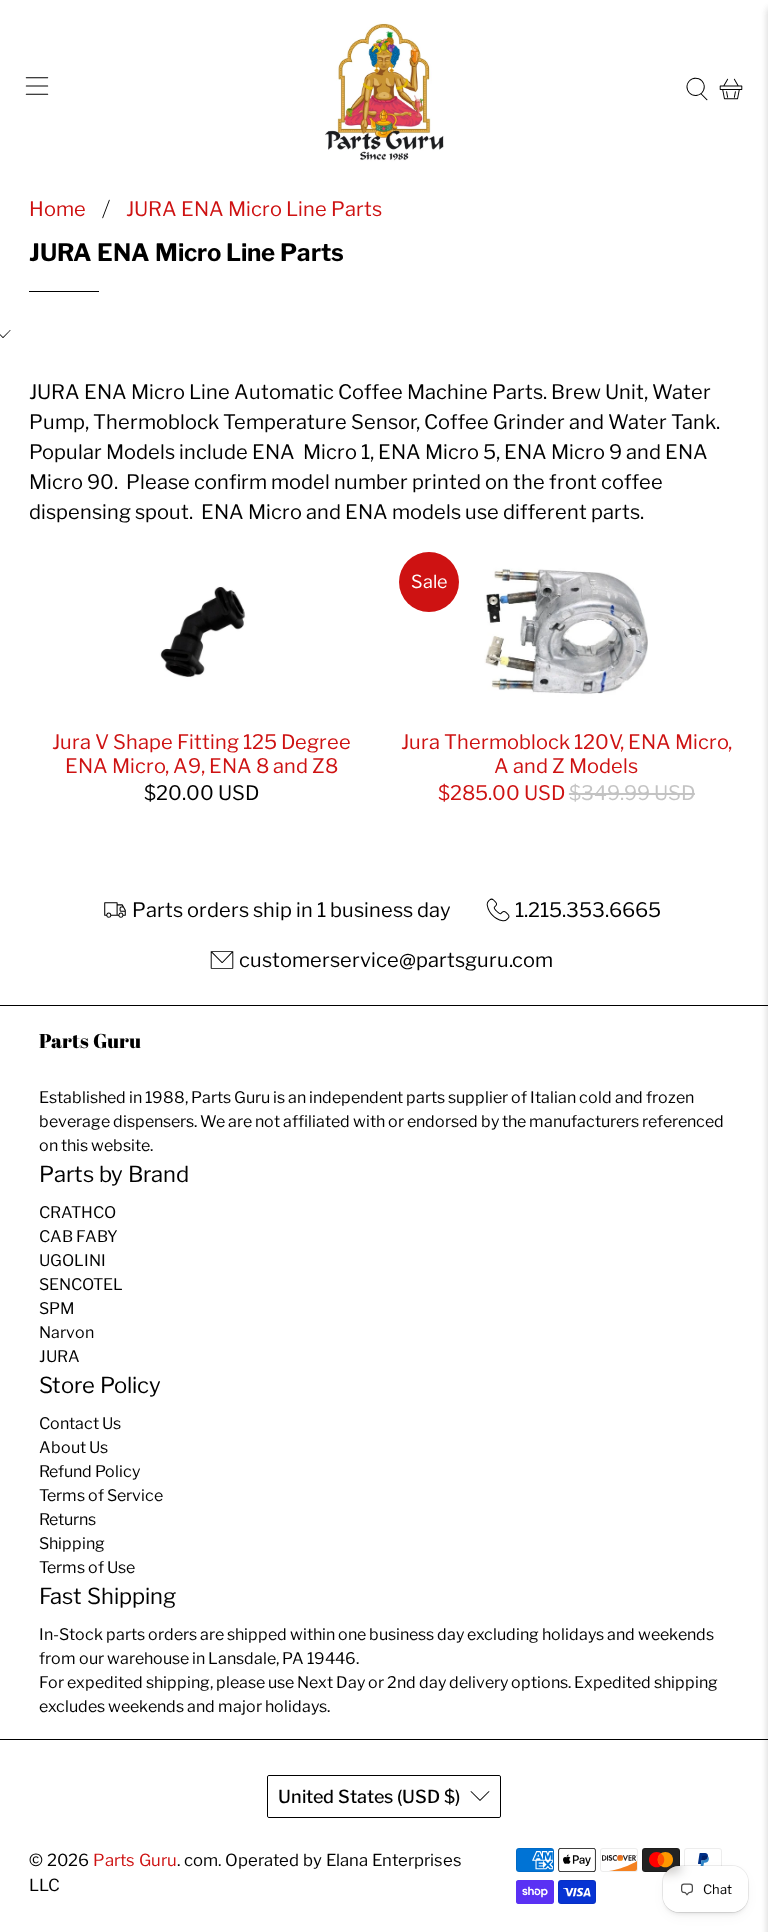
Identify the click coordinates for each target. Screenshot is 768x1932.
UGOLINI (72, 1260)
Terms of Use (87, 1567)
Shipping (72, 1543)
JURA (59, 1356)
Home (57, 209)
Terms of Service (101, 1495)
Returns (67, 1519)
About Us (73, 1447)
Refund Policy (89, 1471)
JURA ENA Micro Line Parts (254, 209)
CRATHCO (77, 1212)
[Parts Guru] (384, 89)
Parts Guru (135, 1860)
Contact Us (80, 1423)
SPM (57, 1308)
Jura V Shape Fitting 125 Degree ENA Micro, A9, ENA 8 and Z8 (201, 754)
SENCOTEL (81, 1284)
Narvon (66, 1332)
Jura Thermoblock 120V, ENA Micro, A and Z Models (566, 754)
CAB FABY (78, 1236)
